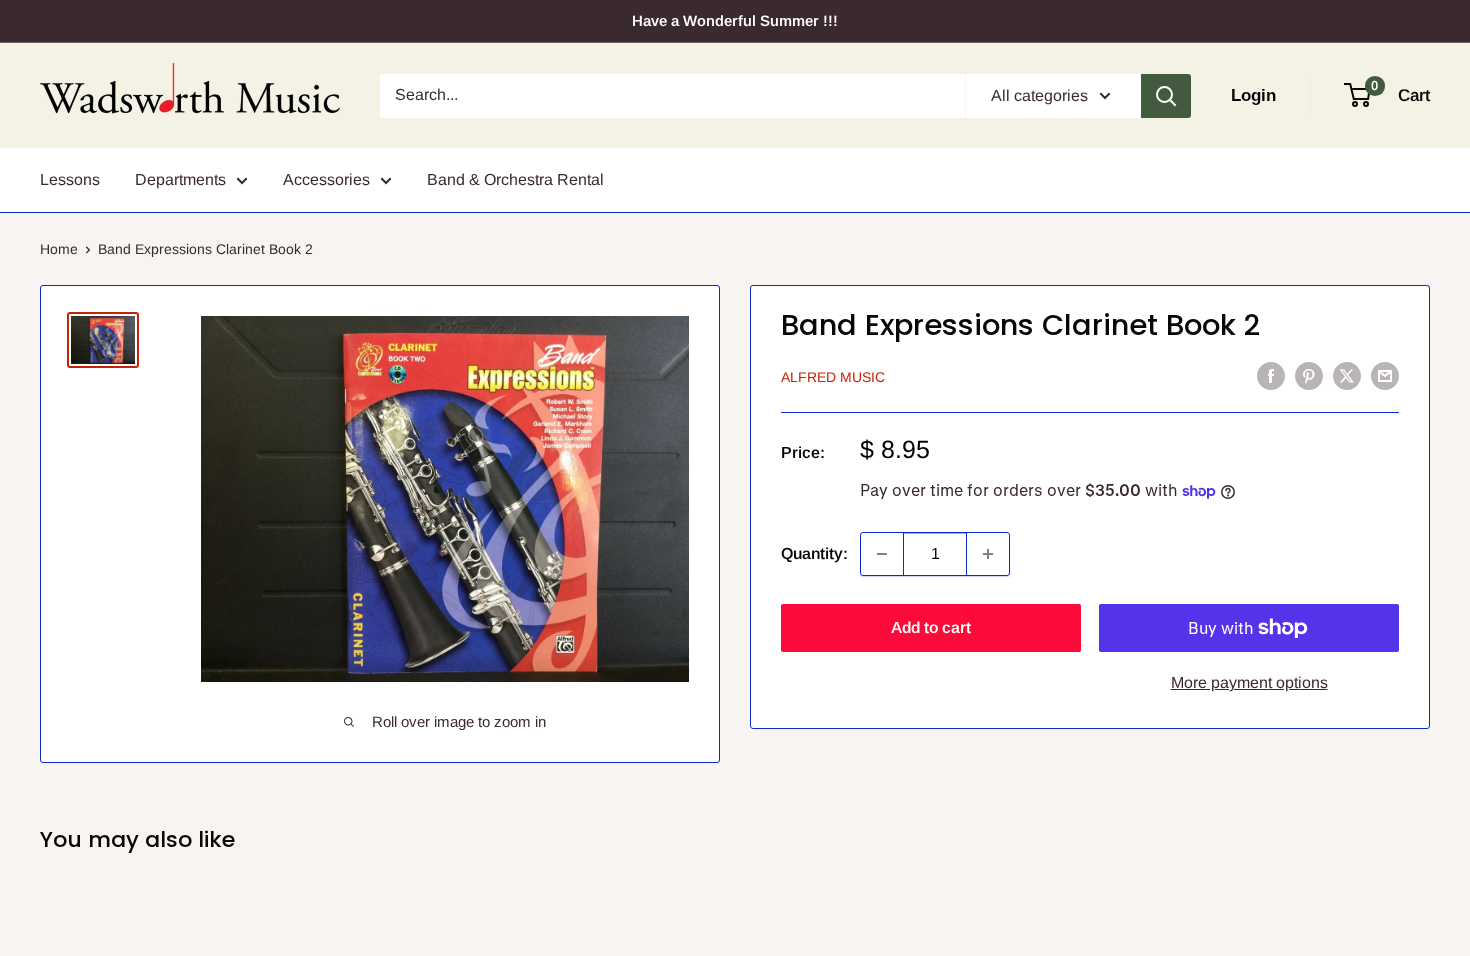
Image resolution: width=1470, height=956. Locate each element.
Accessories (326, 179)
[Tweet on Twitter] (1347, 375)
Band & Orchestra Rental (515, 179)
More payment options (1249, 682)
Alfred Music (833, 377)
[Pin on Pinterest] (1309, 375)
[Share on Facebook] (1271, 375)
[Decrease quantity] (882, 554)
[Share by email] (1385, 375)
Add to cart (931, 627)
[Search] (1166, 96)
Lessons (70, 179)
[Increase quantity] (988, 554)
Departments (180, 179)
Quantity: (814, 553)
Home (59, 249)
